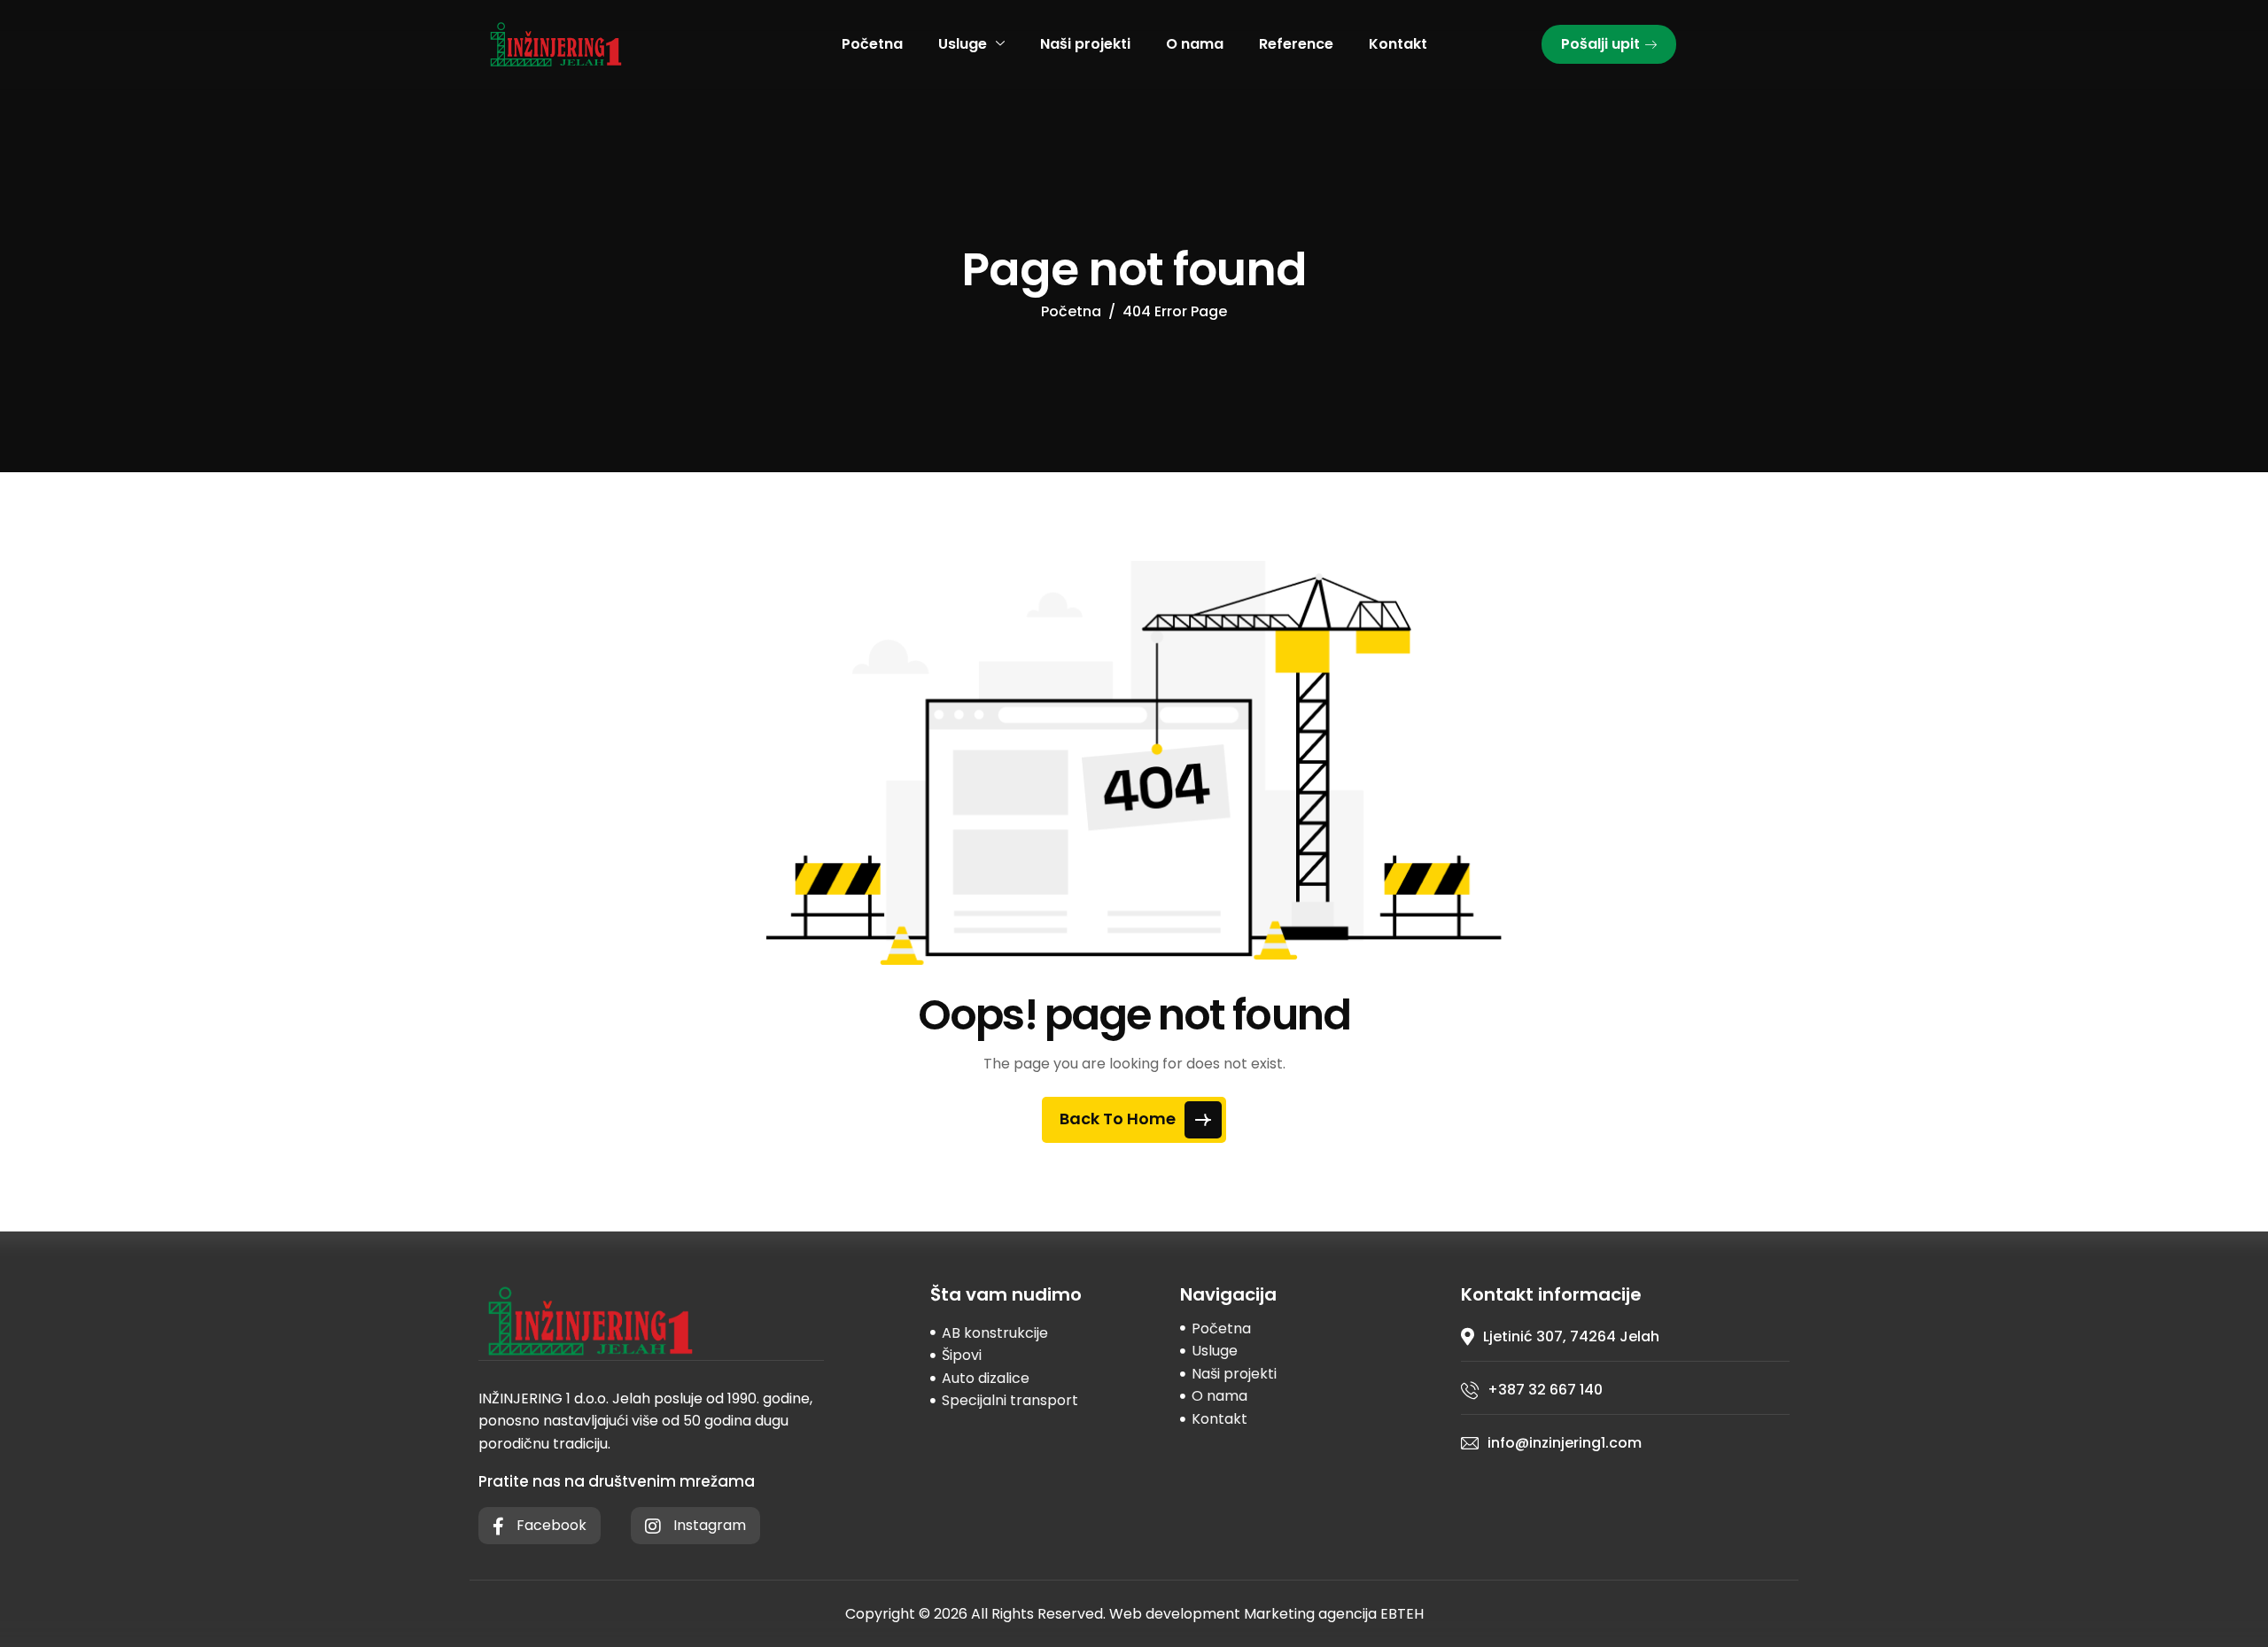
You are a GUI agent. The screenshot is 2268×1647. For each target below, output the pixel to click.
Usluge (963, 44)
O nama (1195, 44)
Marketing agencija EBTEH (1334, 1614)
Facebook (550, 1525)
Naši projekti (1085, 44)
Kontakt (1398, 44)
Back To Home (1119, 1119)
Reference (1296, 44)
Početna (872, 44)
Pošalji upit (1600, 44)
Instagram (708, 1525)
